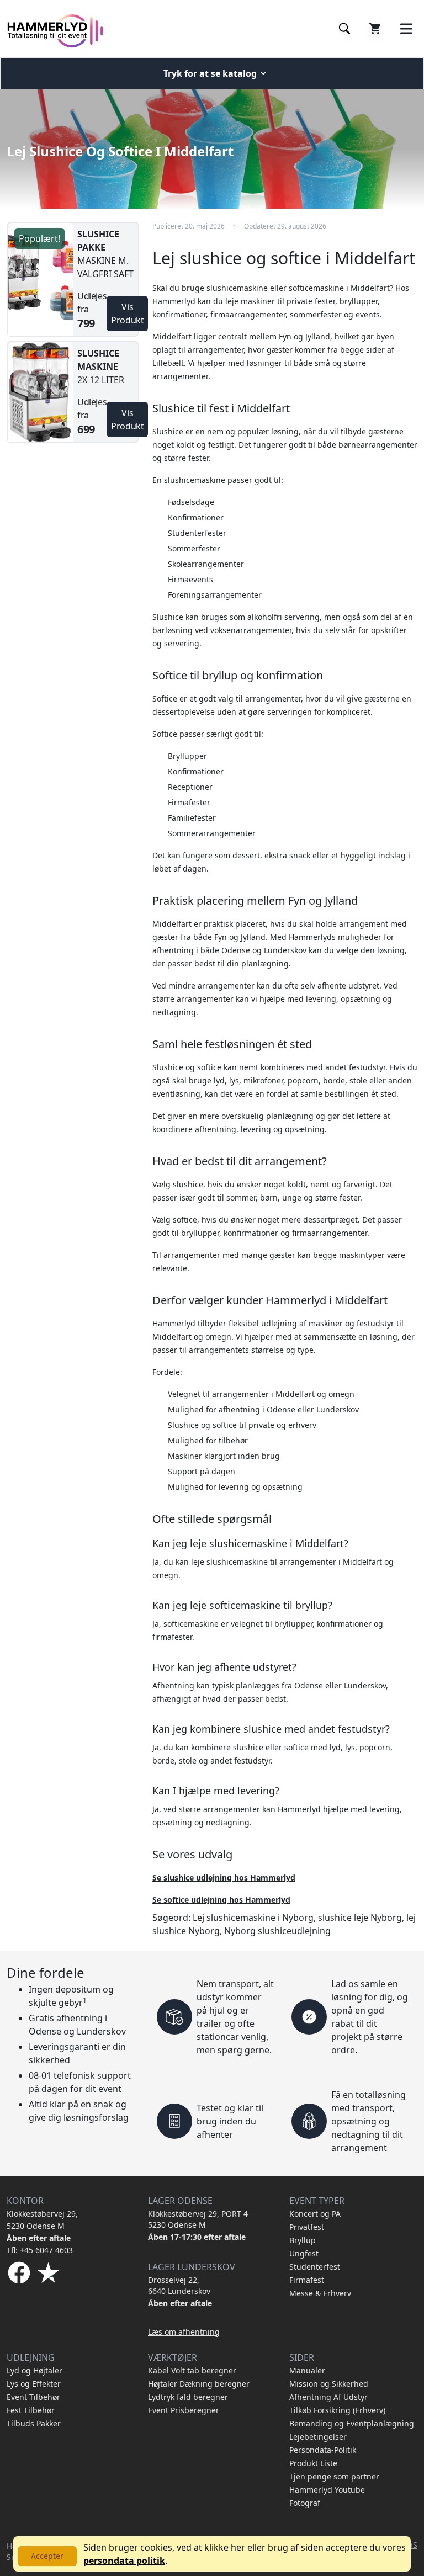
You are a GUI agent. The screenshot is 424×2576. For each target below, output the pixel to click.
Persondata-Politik (323, 2450)
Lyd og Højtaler (35, 2370)
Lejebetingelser (318, 2437)
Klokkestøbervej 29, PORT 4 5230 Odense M (198, 2219)
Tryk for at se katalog (210, 73)
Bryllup (303, 2240)
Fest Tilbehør (31, 2410)
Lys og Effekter (34, 2384)
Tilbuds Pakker (34, 2423)
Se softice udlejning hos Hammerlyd (221, 1900)
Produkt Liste (313, 2463)
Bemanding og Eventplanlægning (352, 2423)
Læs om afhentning (184, 2332)
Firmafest (307, 2280)
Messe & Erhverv (320, 2293)
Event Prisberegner (184, 2410)
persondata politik (124, 2561)
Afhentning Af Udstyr (328, 2397)
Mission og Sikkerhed (329, 2384)
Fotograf (305, 2503)
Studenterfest (315, 2267)
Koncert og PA (315, 2214)
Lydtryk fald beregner (188, 2397)
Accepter (47, 2556)
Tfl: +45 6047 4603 (40, 2250)
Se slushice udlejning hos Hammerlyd (224, 1877)
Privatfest (307, 2227)
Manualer (307, 2370)
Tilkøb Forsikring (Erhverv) (337, 2410)
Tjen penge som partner (334, 2476)
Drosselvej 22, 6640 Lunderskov (179, 2285)
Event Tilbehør (33, 2397)
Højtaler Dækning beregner (199, 2384)
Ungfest (304, 2253)
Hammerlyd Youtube (327, 2490)
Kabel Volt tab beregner (192, 2370)
